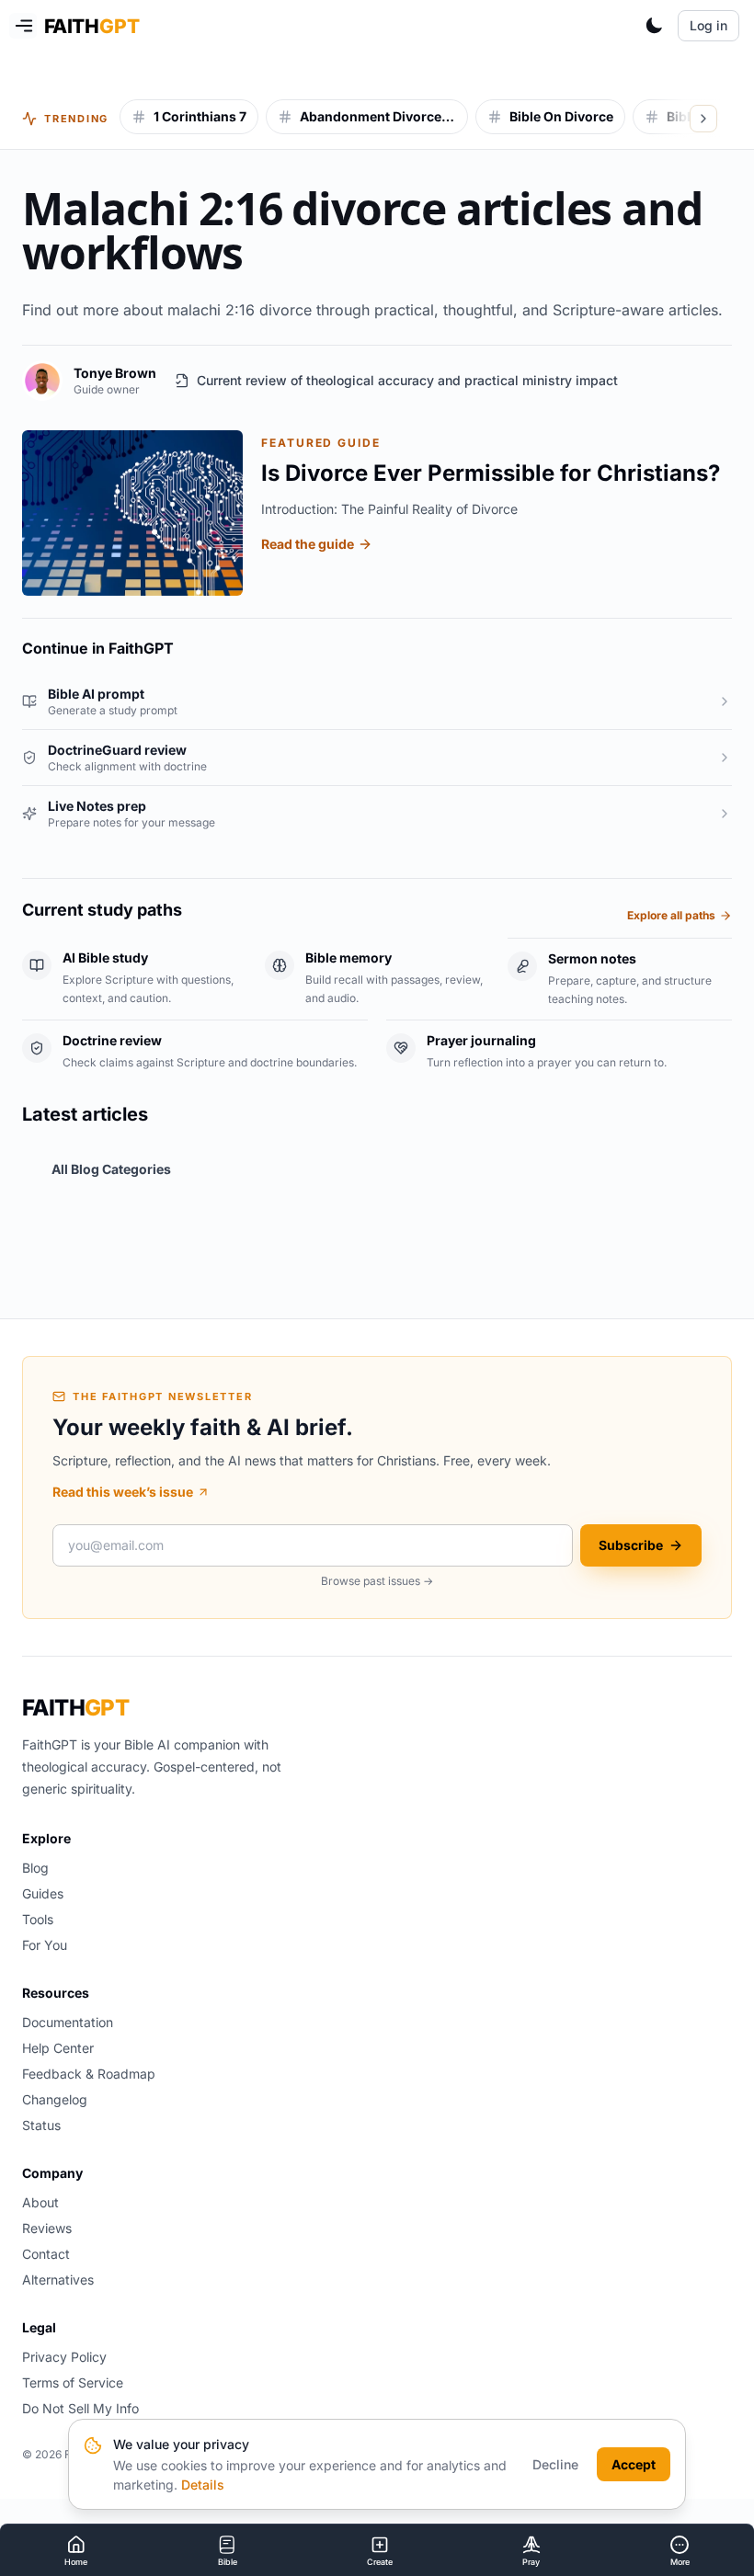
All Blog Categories (111, 1169)
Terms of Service (73, 2382)
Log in (708, 25)
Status (41, 2125)
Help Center (58, 2048)
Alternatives (58, 2280)
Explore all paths (671, 915)
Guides (43, 1893)
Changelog (55, 2099)
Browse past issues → (377, 1581)
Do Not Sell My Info (80, 2408)
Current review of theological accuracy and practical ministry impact (407, 380)
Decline (555, 2464)
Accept (634, 2464)
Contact (46, 2254)
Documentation (68, 2022)
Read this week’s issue (123, 1492)
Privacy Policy (64, 2357)
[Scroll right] (703, 119)
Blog (35, 1868)
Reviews (47, 2228)
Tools (38, 1919)
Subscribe (631, 1545)
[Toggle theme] (654, 26)
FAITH (75, 1708)
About (40, 2202)
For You (45, 1945)
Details (203, 2485)
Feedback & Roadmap (89, 2074)
